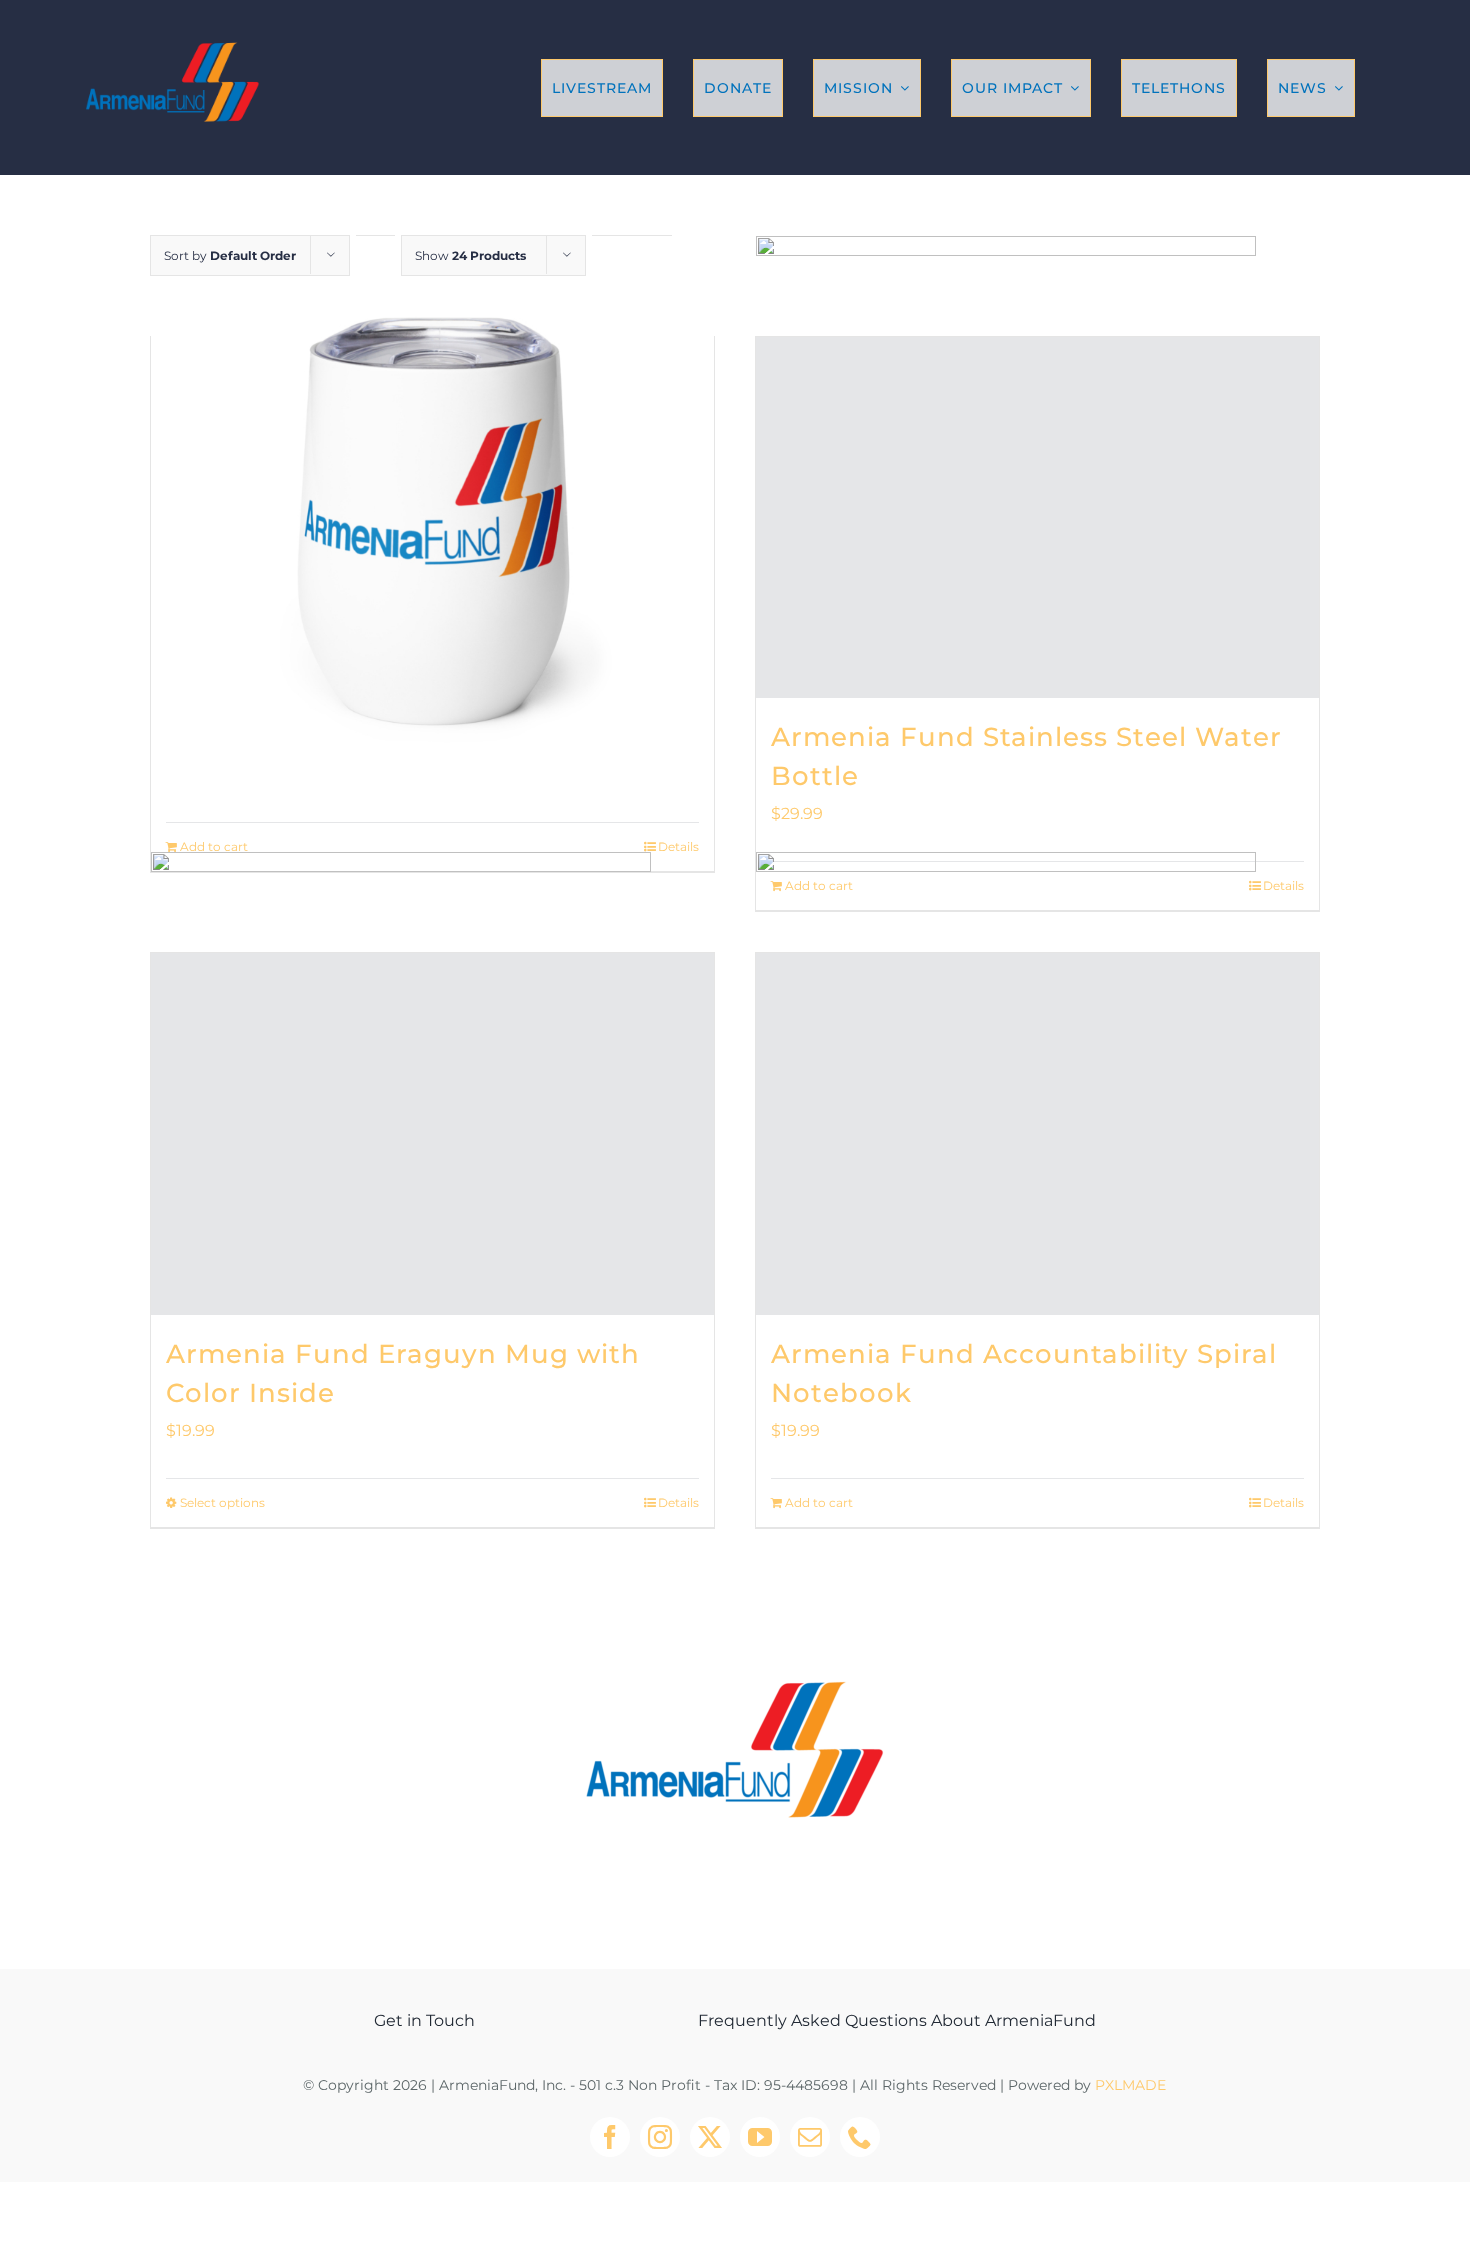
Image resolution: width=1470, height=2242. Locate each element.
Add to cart (214, 846)
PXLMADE (1130, 2085)
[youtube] (760, 2137)
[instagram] (660, 2137)
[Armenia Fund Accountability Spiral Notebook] (1037, 1133)
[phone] (860, 2137)
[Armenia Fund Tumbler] (432, 517)
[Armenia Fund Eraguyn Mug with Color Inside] (432, 1133)
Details (678, 846)
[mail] (810, 2137)
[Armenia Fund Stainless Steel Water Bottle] (1037, 517)
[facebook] (610, 2137)
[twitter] (710, 2137)
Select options (222, 1502)
